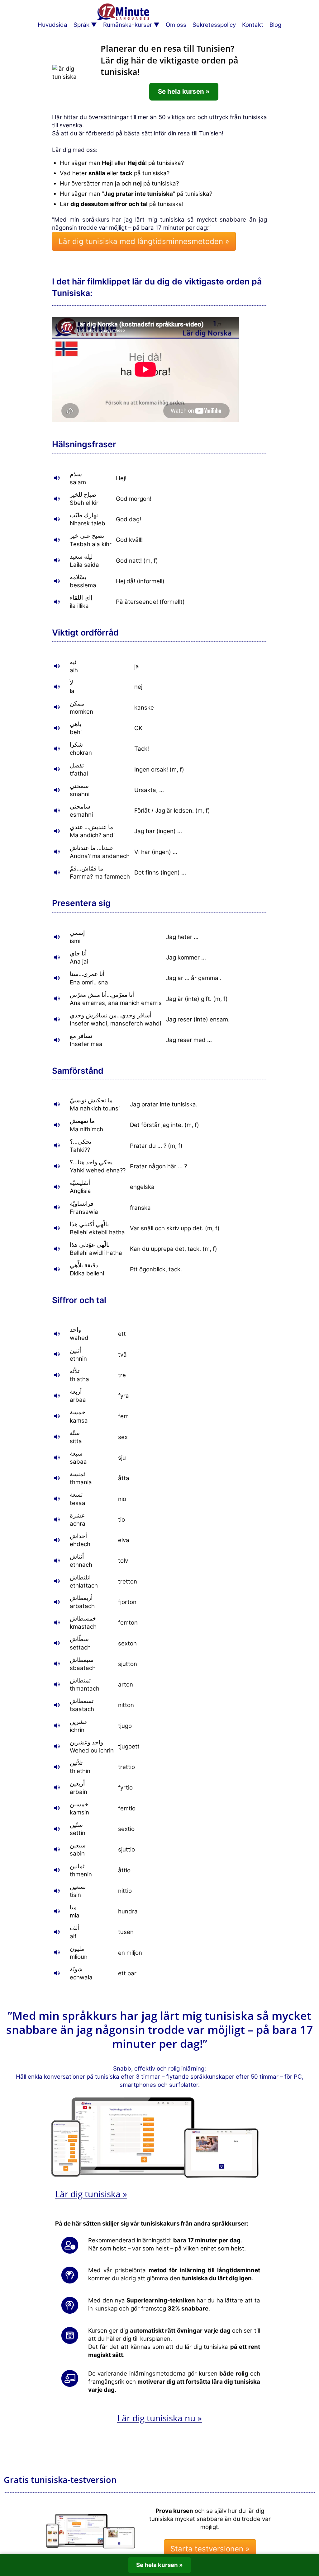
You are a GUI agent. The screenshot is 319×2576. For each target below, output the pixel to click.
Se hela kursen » (184, 91)
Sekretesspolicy (214, 25)
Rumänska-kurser (128, 25)
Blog (275, 25)
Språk (81, 25)
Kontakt (253, 25)
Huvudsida (52, 25)
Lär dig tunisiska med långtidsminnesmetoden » (144, 241)
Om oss (176, 25)
